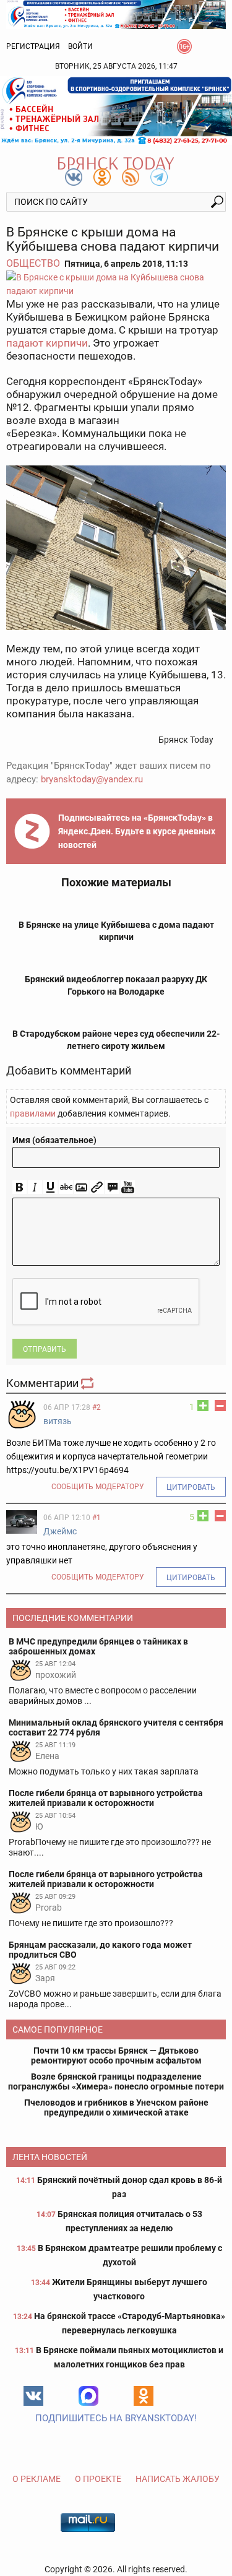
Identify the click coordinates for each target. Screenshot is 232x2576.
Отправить (45, 1349)
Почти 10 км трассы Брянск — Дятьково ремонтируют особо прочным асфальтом (116, 2055)
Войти (80, 46)
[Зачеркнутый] (66, 1187)
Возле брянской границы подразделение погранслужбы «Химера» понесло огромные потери (116, 2081)
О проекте (98, 2479)
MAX (88, 2396)
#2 (97, 1407)
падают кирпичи (47, 343)
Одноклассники (144, 2396)
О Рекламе (37, 2479)
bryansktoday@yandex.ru (92, 779)
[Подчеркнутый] (50, 1187)
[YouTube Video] (128, 1187)
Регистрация (33, 46)
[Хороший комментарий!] (203, 1406)
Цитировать (191, 1487)
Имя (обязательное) (54, 1140)
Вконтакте (33, 2396)
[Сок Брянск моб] (116, 110)
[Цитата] (112, 1187)
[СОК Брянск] (116, 14)
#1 (97, 1518)
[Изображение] (81, 1187)
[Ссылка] (97, 1187)
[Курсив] (35, 1187)
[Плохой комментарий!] (220, 1406)
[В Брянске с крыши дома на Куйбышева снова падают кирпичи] (116, 284)
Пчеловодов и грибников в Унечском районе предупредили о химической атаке (116, 2107)
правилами (33, 1113)
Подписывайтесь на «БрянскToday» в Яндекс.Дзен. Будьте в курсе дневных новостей (137, 831)
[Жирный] (19, 1187)
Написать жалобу (178, 2479)
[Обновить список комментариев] (88, 1383)
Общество (33, 263)
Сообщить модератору (98, 1487)
